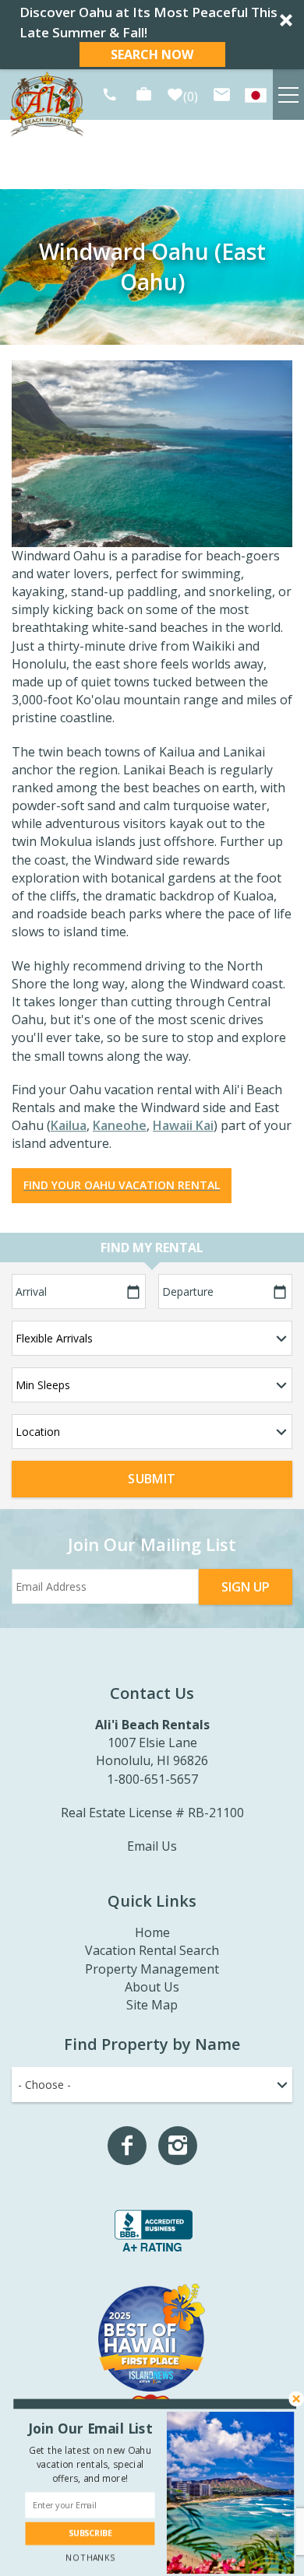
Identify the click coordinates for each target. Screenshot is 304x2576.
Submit (152, 1479)
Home (152, 1932)
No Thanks (90, 2558)
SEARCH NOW (152, 54)
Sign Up (246, 1587)
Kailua (69, 1125)
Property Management (152, 1969)
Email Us (152, 1846)
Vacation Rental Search (152, 1950)
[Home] (47, 104)
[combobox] (152, 2085)
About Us (152, 1987)
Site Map (152, 2005)
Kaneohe (120, 1125)
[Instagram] (178, 2146)
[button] (152, 35)
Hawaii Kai (183, 1125)
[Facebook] (127, 2146)
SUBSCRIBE (90, 2534)
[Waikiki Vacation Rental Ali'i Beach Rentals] (256, 95)
